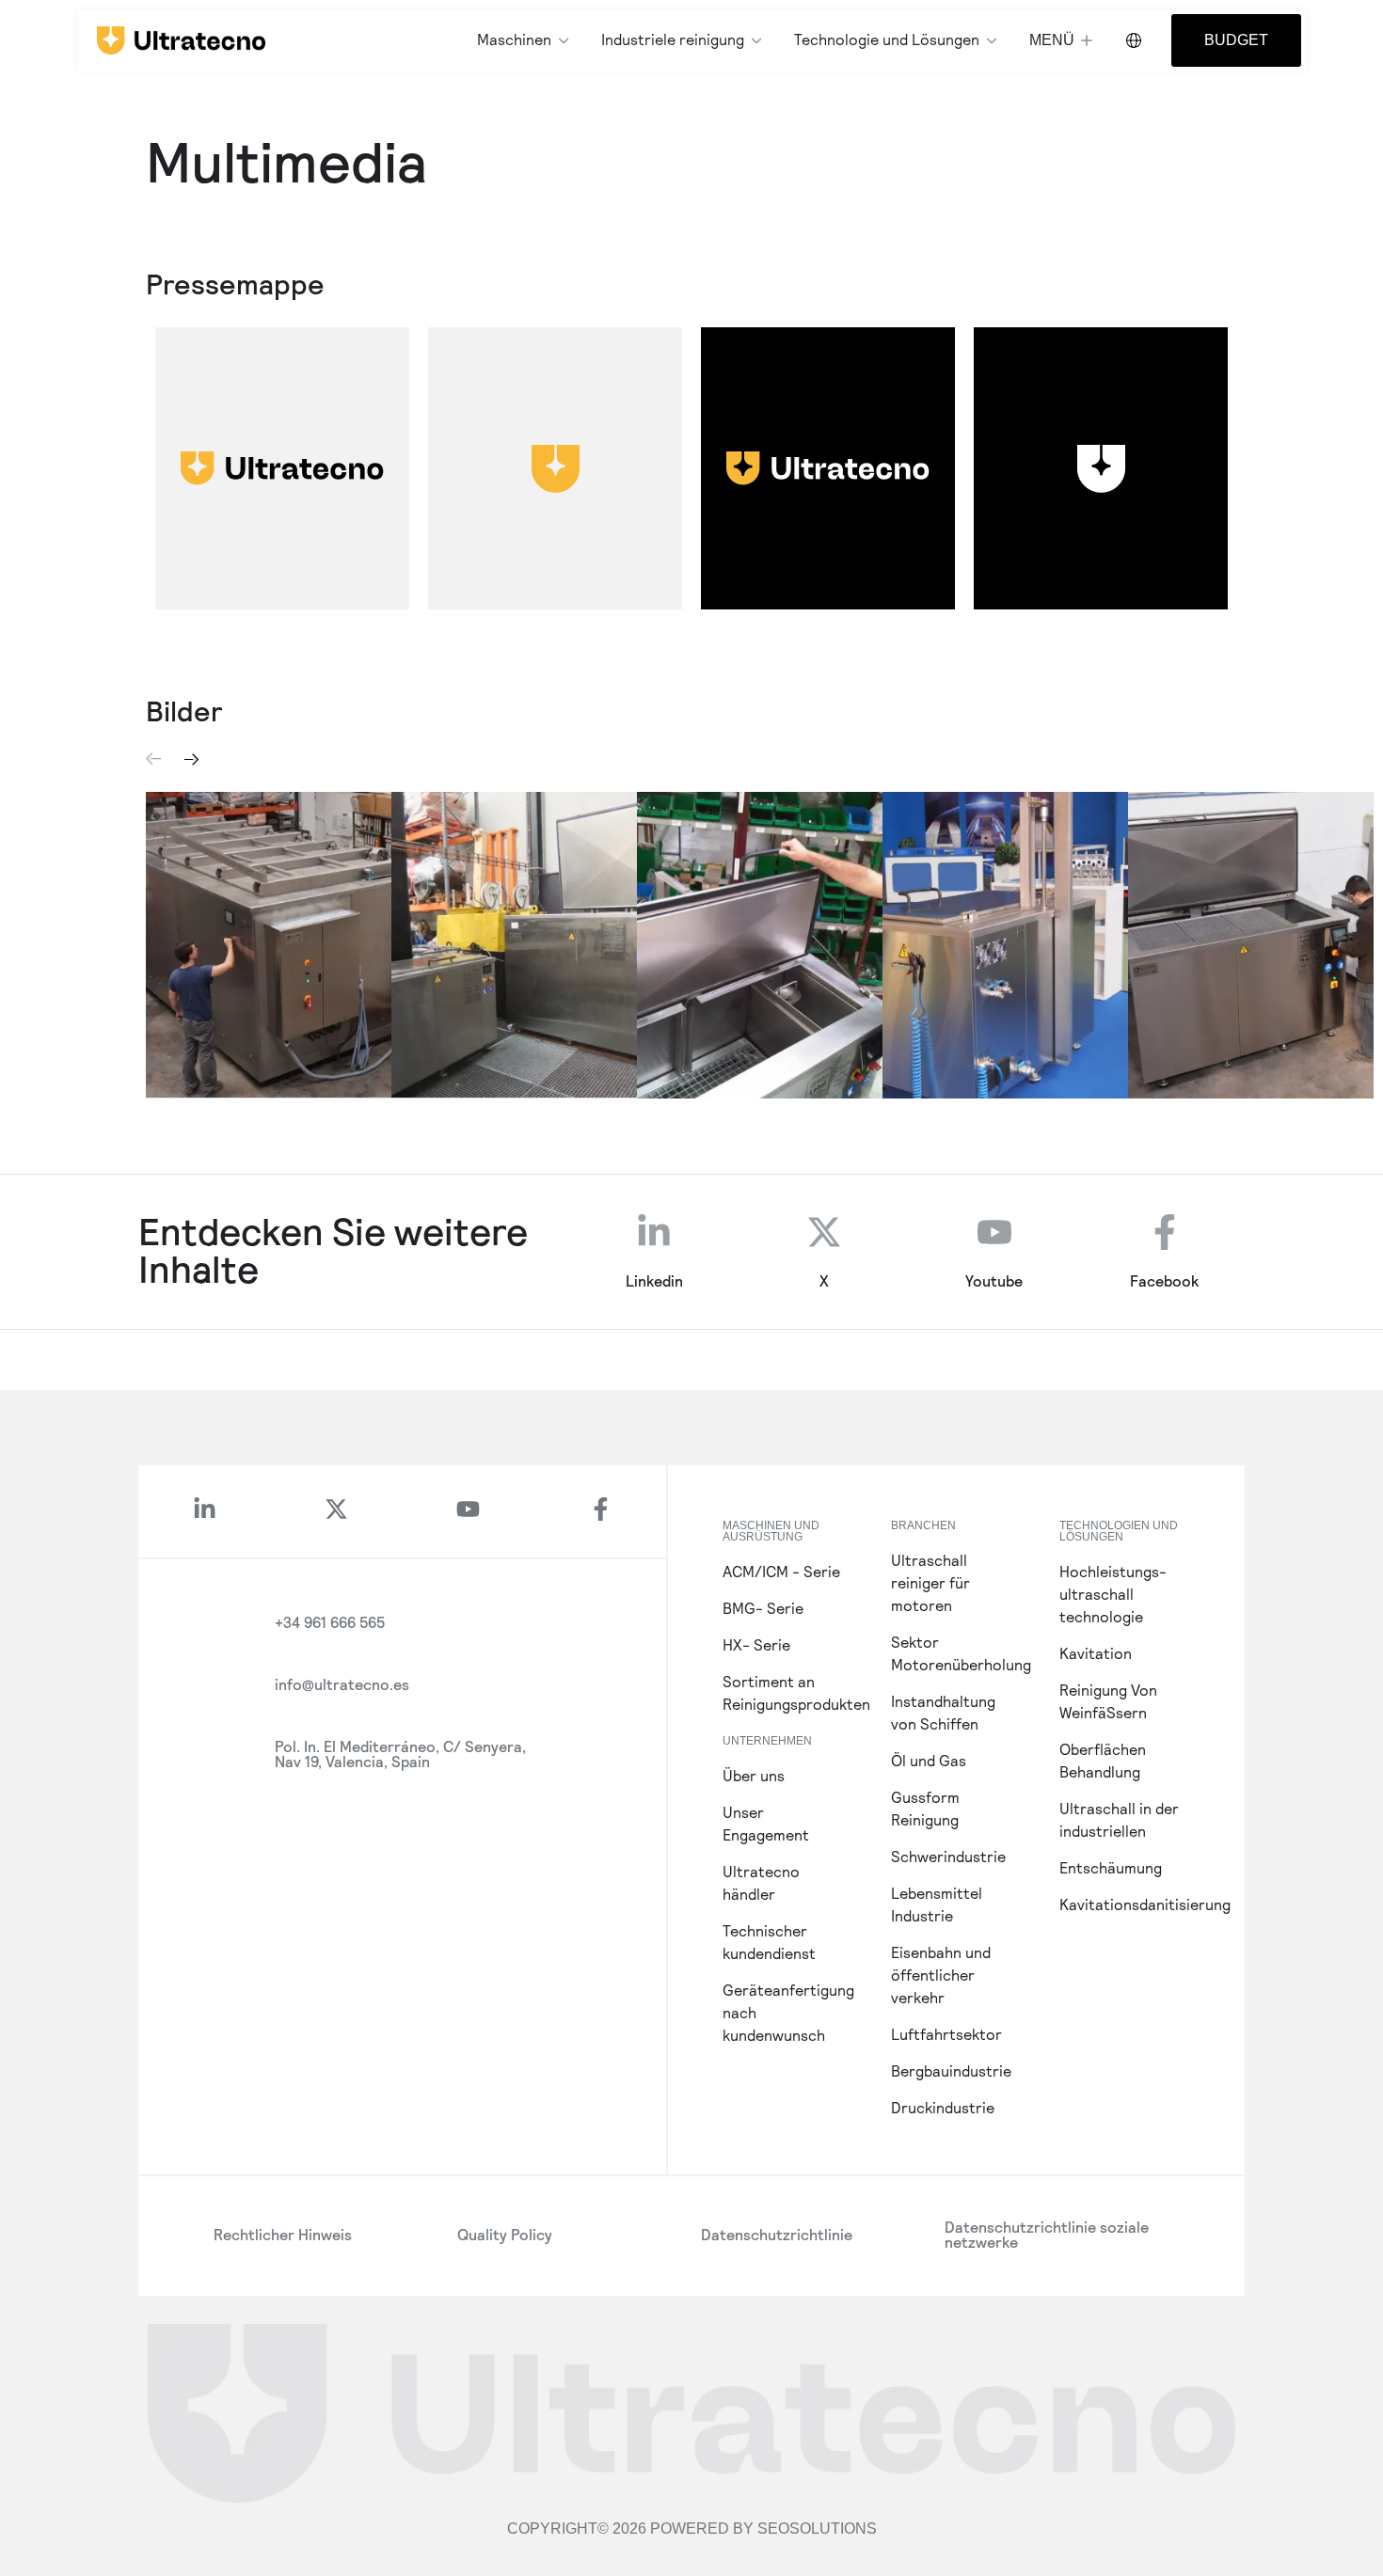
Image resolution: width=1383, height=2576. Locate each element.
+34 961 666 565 (330, 1623)
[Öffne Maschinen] (564, 40)
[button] (154, 759)
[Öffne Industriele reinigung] (756, 40)
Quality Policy (505, 2235)
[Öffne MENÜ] (1087, 40)
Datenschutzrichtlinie (777, 2235)
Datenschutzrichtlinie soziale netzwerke (1047, 2235)
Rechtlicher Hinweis (283, 2235)
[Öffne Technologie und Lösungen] (992, 40)
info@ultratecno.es (342, 1685)
